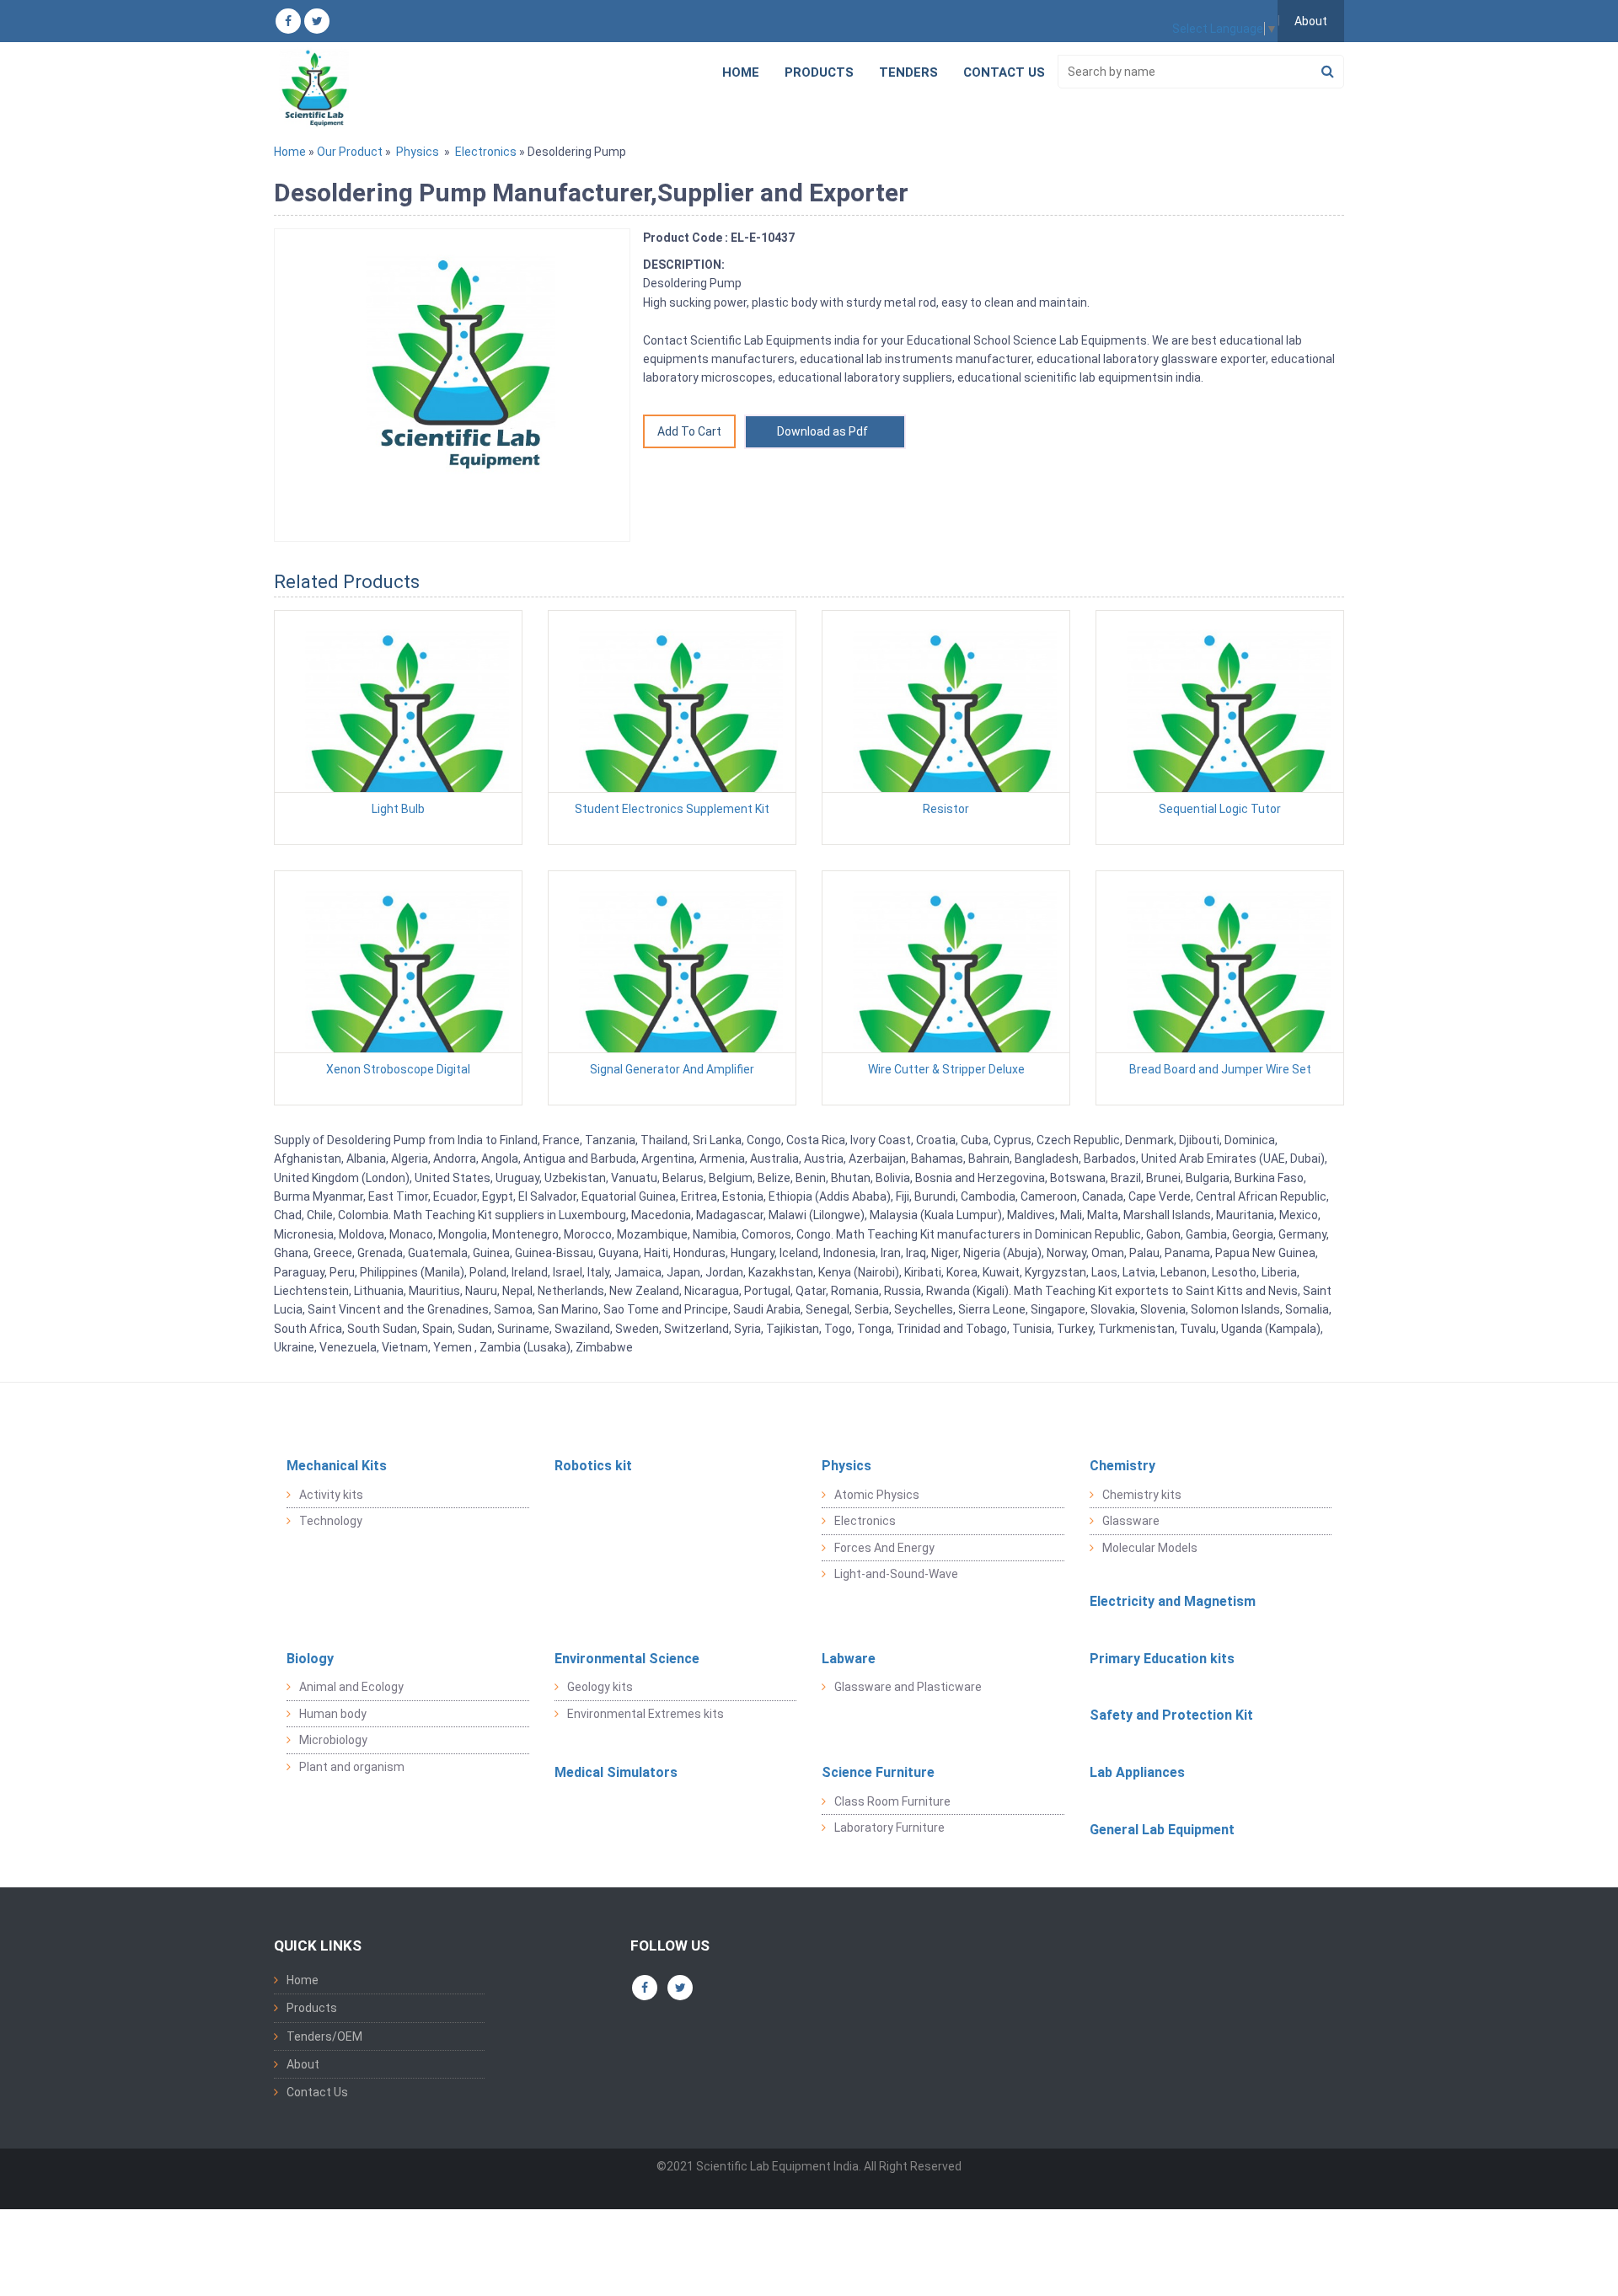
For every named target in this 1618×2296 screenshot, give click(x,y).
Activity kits (331, 1495)
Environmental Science (627, 1659)
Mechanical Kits (337, 1466)
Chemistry (1122, 1466)
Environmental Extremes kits (646, 1714)
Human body (333, 1714)
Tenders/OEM (324, 2036)
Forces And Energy (884, 1548)
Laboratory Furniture (889, 1828)
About (1311, 21)
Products (819, 72)
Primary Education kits (1162, 1659)
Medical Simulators (616, 1772)
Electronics (486, 152)
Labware (849, 1659)
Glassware (1131, 1521)
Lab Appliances (1137, 1772)
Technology (331, 1521)
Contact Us (1004, 72)
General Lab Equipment (1162, 1830)
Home (741, 72)
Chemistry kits (1142, 1495)
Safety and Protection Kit (1171, 1715)
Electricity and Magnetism (1173, 1601)
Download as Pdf (825, 431)
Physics (418, 152)
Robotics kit (593, 1466)
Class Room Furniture (892, 1801)
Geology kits (600, 1687)
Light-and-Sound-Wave (896, 1574)
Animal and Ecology (351, 1687)
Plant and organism (352, 1767)
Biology (310, 1659)
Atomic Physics (877, 1495)
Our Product (350, 152)
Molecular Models (1150, 1548)
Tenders (908, 72)
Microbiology (333, 1740)
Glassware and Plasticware (908, 1687)
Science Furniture (878, 1772)
